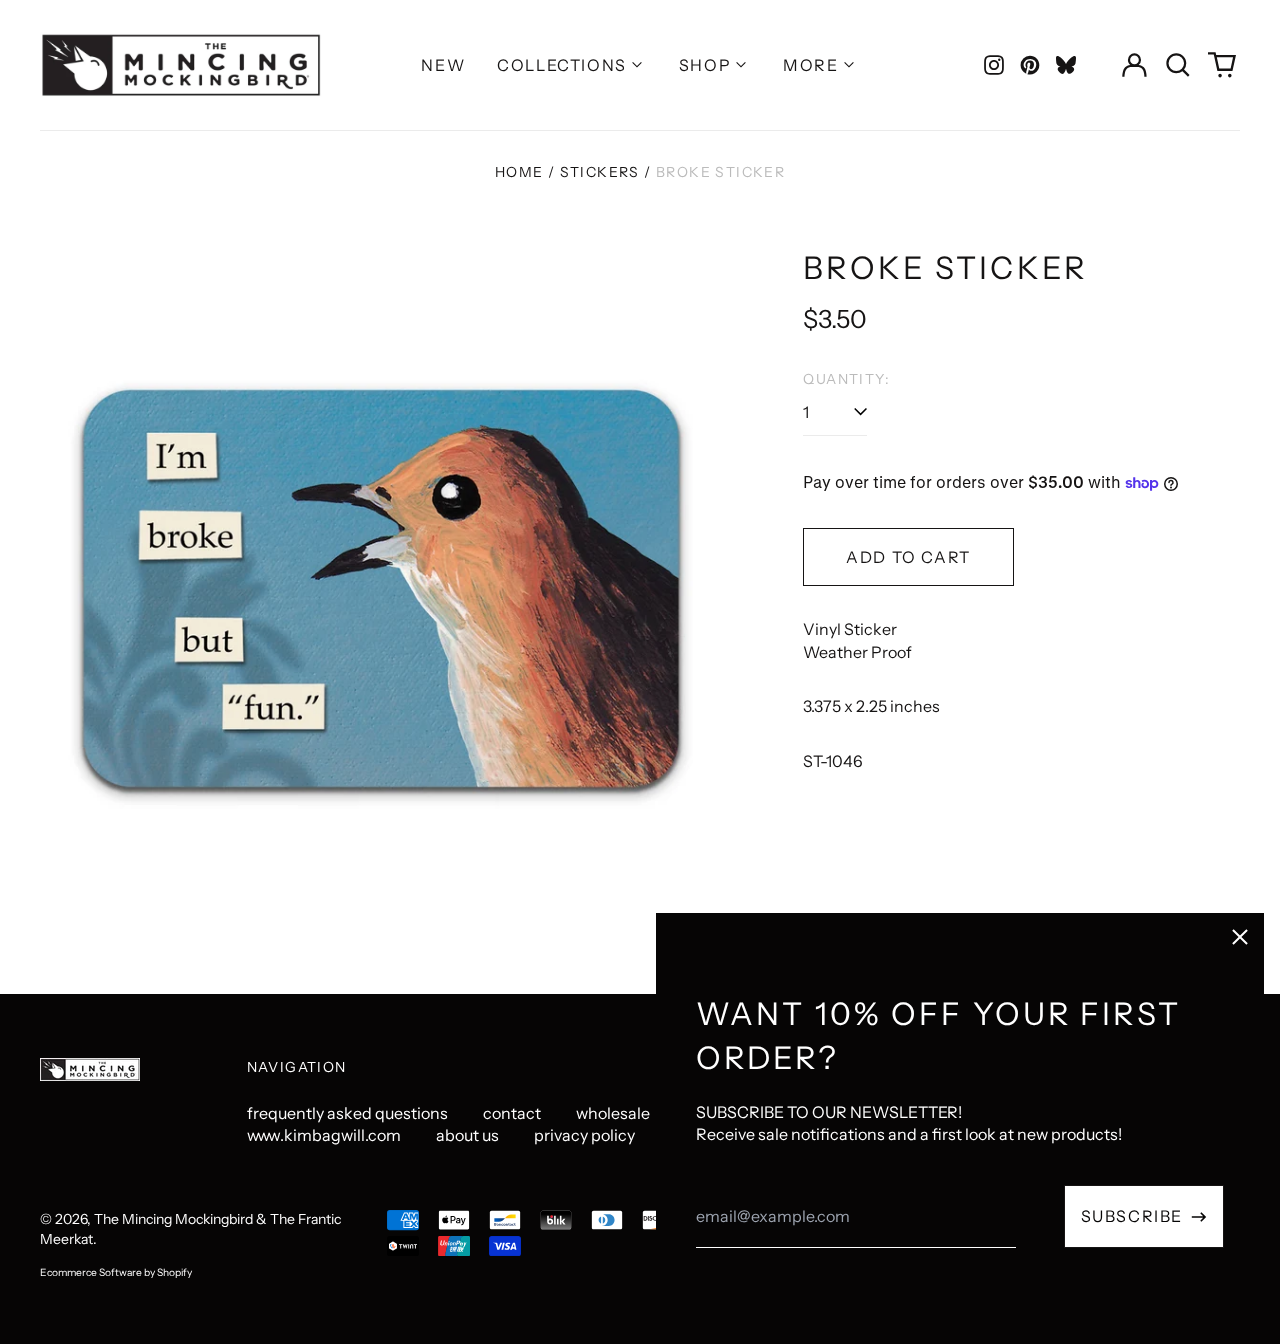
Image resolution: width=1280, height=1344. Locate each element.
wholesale (613, 1113)
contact (512, 1113)
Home (519, 172)
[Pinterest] (1030, 65)
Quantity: (846, 379)
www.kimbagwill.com (324, 1135)
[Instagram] (994, 65)
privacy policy (584, 1135)
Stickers (600, 172)
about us (467, 1135)
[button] (1178, 65)
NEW (443, 65)
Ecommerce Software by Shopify (116, 1272)
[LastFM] (1066, 65)
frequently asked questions (347, 1113)
